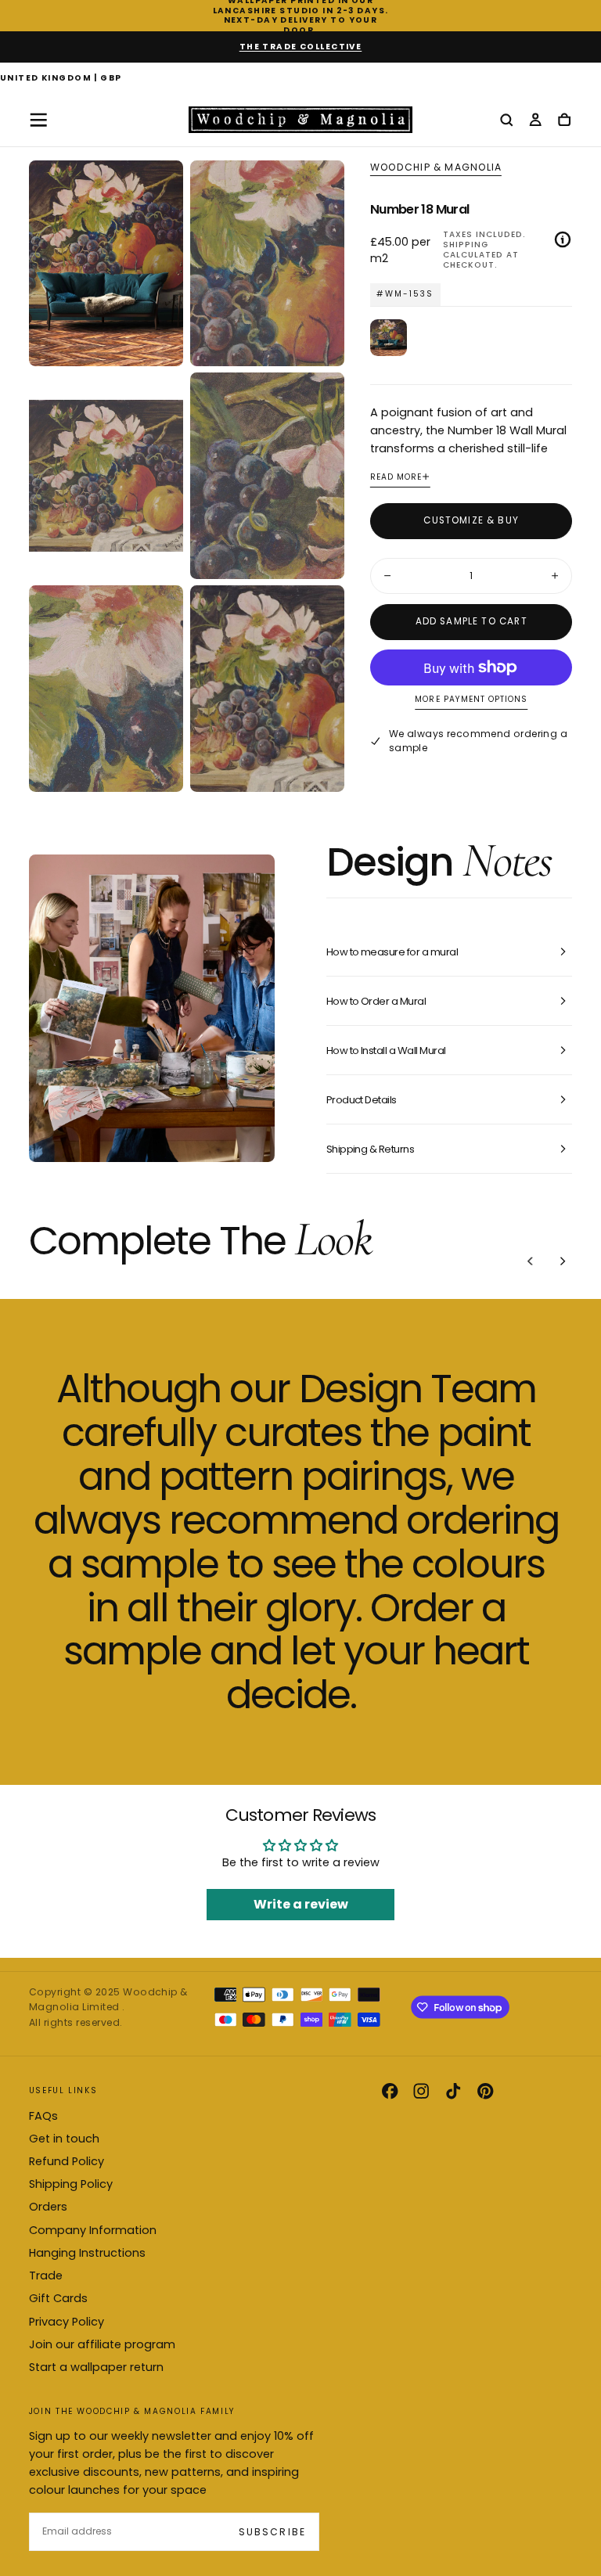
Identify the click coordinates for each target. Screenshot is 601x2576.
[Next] (563, 1261)
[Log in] (535, 121)
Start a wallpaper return (96, 2367)
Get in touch (64, 2139)
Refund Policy (67, 2161)
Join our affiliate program (102, 2344)
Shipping (466, 245)
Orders (48, 2207)
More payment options (471, 700)
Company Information (93, 2230)
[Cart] (564, 121)
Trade (46, 2276)
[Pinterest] (485, 2091)
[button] (61, 79)
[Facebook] (390, 2091)
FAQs (43, 2116)
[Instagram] (421, 2091)
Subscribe (272, 2532)
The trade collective (301, 47)
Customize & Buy (471, 520)
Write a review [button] (301, 1904)
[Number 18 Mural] (389, 338)
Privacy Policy (67, 2322)
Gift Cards (58, 2298)
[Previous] (531, 1261)
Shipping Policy (71, 2184)
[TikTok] (453, 2091)
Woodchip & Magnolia (436, 167)
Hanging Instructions (87, 2253)
